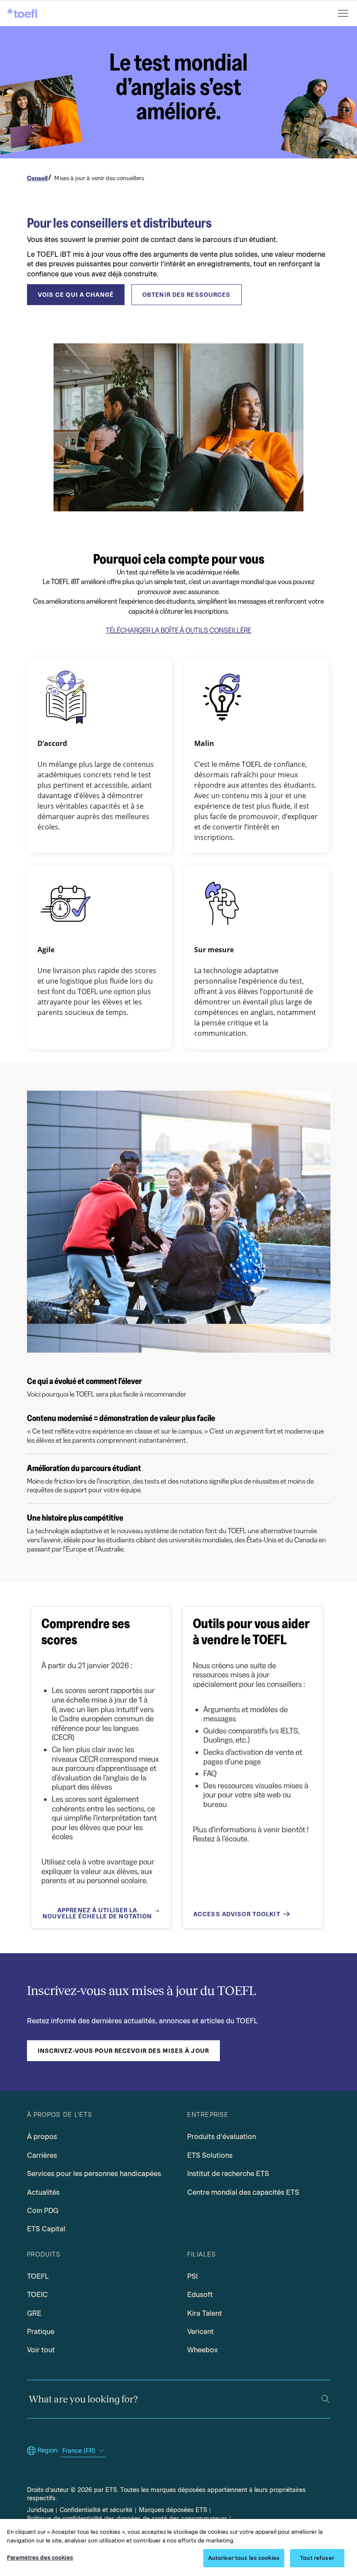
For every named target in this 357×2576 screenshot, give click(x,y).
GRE (34, 2313)
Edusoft (200, 2295)
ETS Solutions (210, 2155)
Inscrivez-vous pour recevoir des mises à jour (123, 2051)
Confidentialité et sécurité (96, 2510)
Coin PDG (43, 2211)
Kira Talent (205, 2313)
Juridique (40, 2510)
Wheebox (202, 2350)
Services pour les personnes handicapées (94, 2174)
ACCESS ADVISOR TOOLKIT (237, 1914)
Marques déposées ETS (173, 2510)
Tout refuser (317, 2558)
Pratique (41, 2332)
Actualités (43, 2192)
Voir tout (41, 2350)
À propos (42, 2137)
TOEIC (37, 2295)
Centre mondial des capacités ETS (243, 2192)
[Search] (325, 2399)
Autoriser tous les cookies (244, 2558)
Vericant (200, 2332)
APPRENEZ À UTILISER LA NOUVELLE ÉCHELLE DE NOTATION (97, 1913)
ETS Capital (46, 2229)
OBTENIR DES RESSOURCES (187, 295)
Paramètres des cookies (40, 2558)
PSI (192, 2276)
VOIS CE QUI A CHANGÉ (76, 295)
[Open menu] (344, 13)
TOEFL (38, 2276)
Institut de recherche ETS (228, 2174)
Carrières (42, 2155)
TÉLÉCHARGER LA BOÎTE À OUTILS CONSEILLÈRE (178, 630)
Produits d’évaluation (222, 2137)
